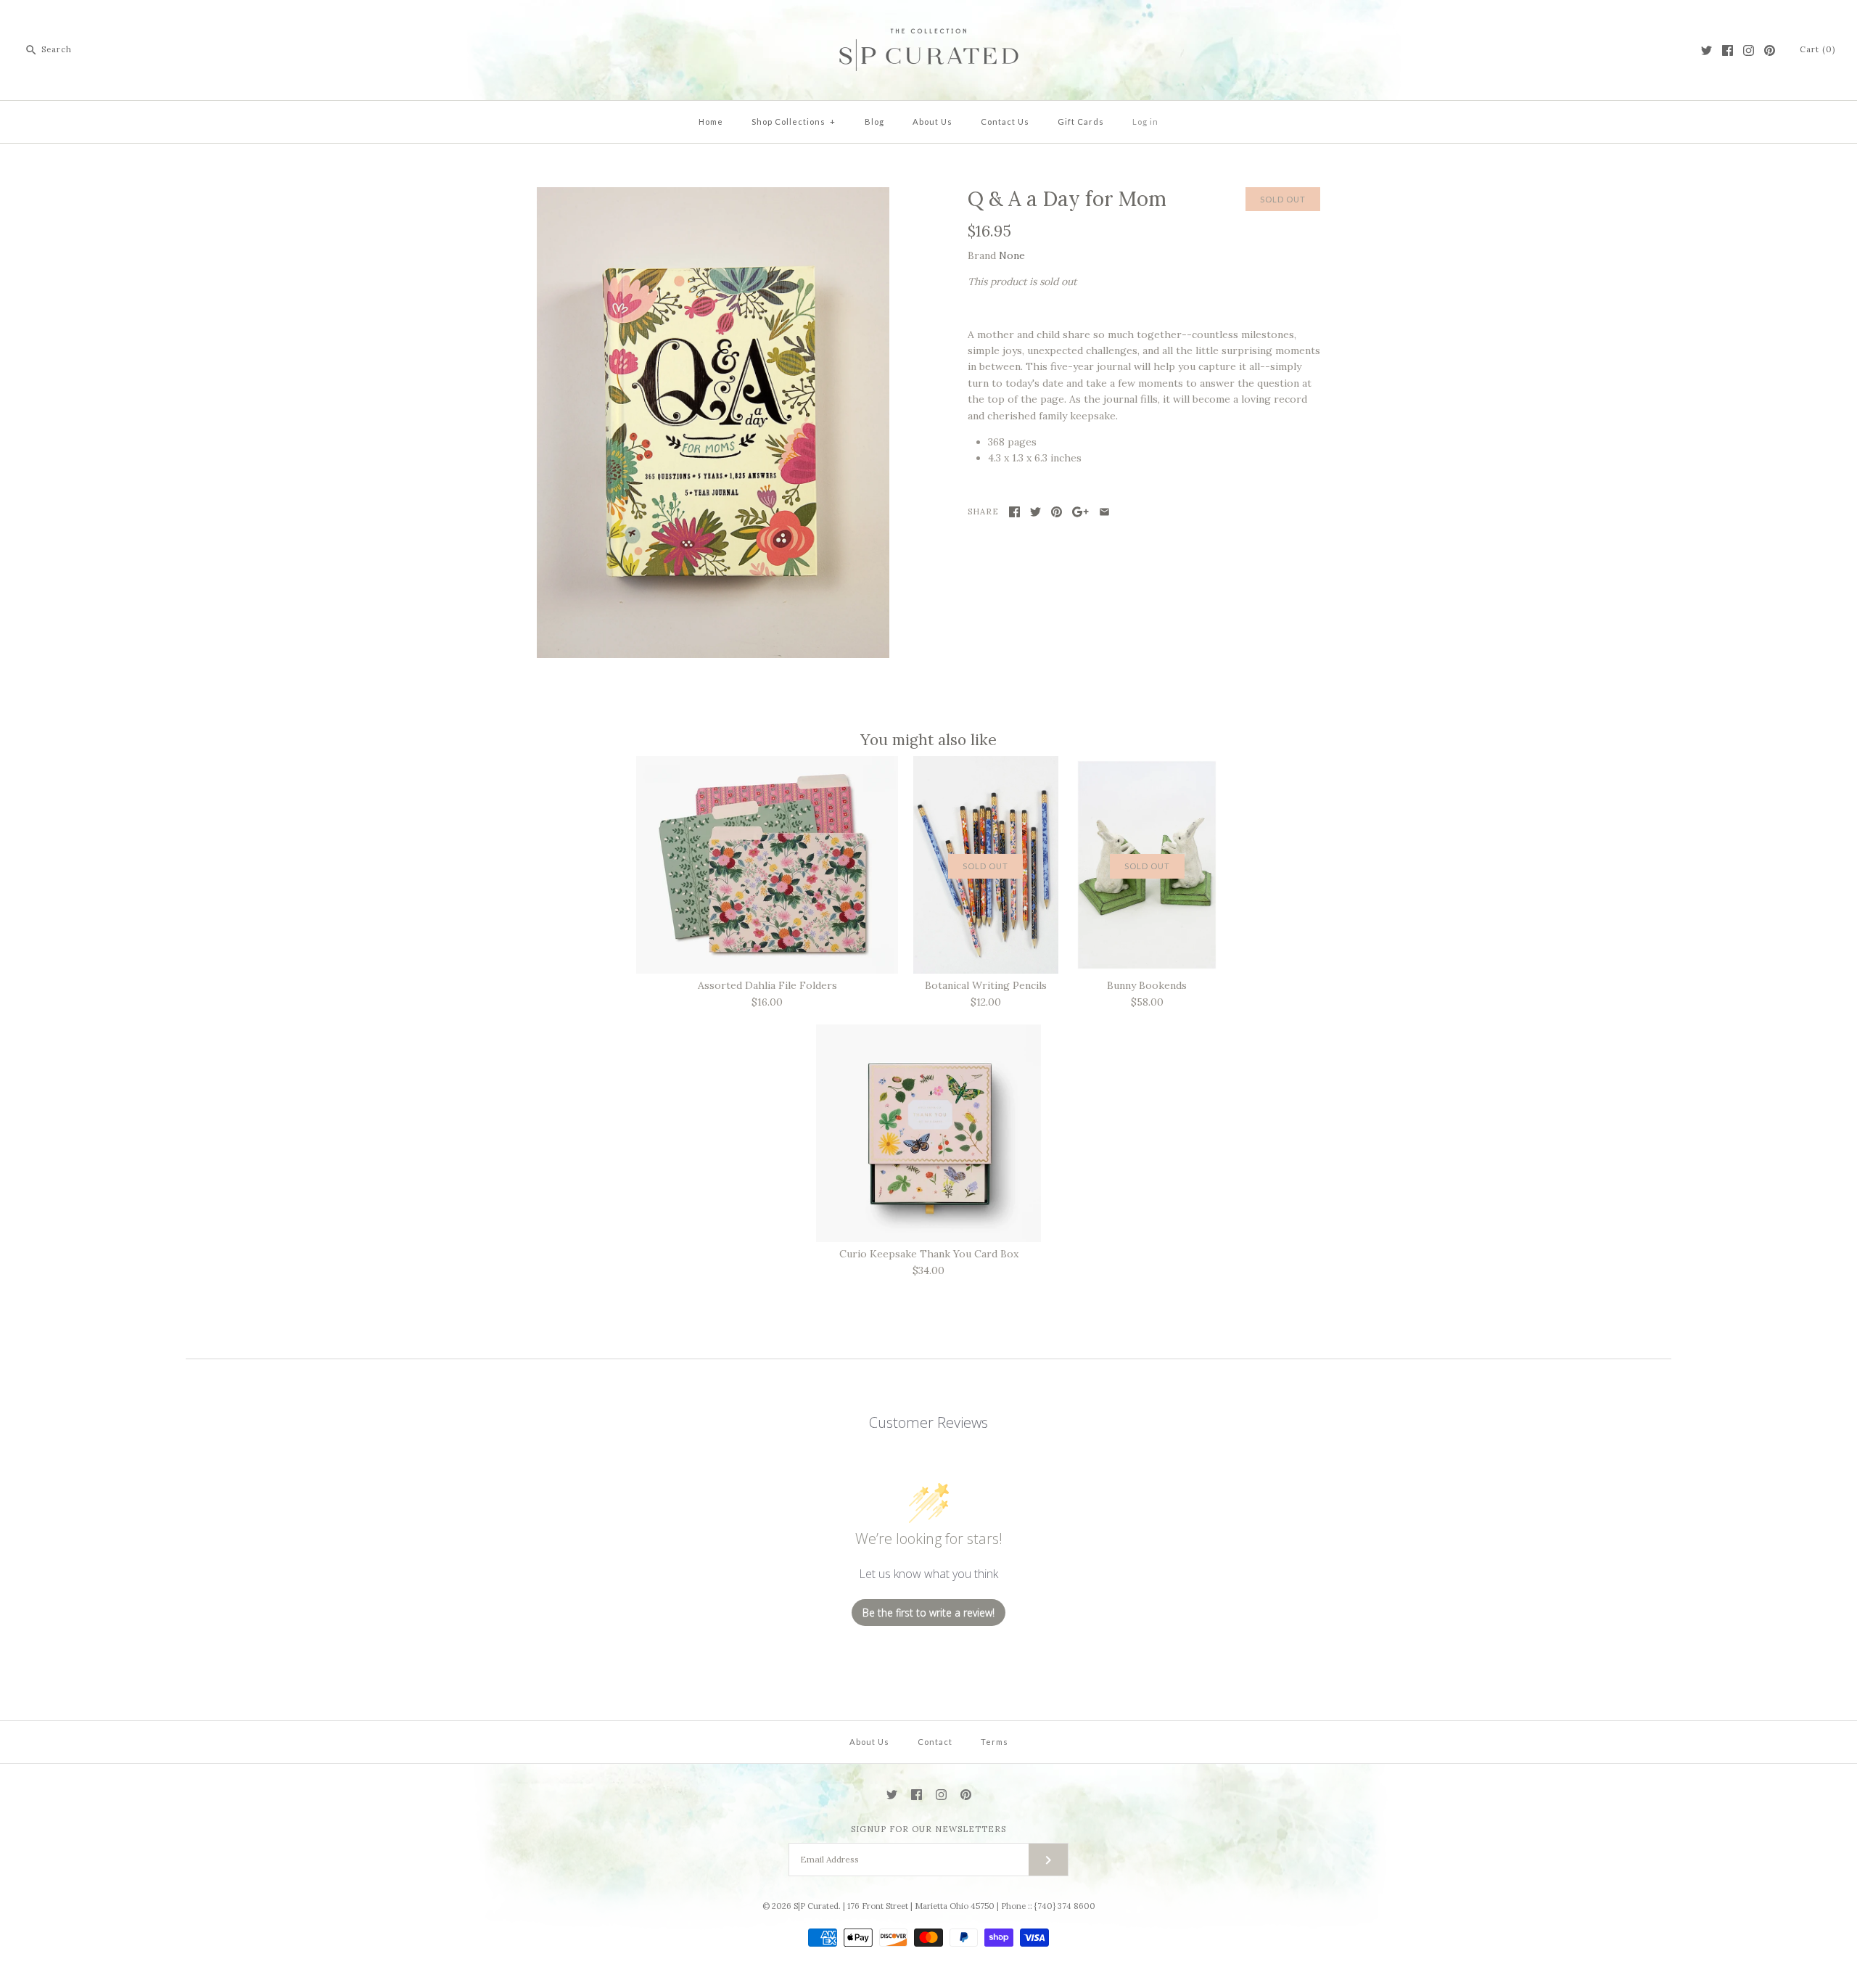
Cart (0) (1817, 49)
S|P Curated (816, 1906)
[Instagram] (1749, 50)
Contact (935, 1742)
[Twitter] (1706, 50)
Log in (1145, 122)
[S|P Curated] (929, 22)
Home (711, 122)
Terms (995, 1742)
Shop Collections (794, 122)
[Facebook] (1728, 50)
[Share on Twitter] (1035, 512)
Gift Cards (1081, 122)
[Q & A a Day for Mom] (713, 195)
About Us (932, 122)
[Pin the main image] (1057, 512)
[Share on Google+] (1080, 512)
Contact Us (1005, 122)
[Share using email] (1104, 512)
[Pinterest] (1770, 50)
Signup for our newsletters (928, 1829)
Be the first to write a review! (928, 1613)
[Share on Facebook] (1014, 512)
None (1012, 255)
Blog (874, 122)
